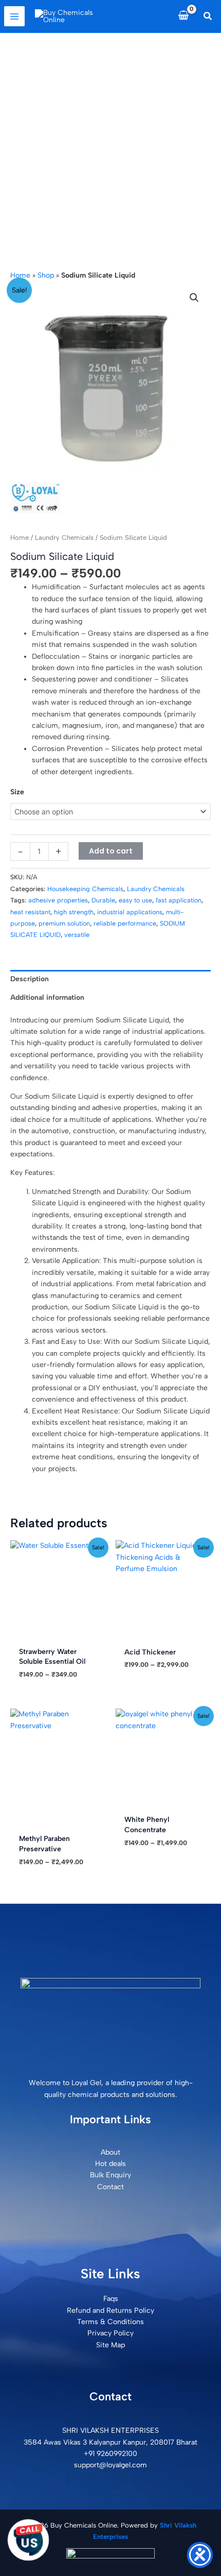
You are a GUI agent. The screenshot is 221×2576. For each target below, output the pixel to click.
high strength (74, 912)
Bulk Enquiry (110, 2175)
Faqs (111, 2299)
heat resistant (30, 912)
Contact (110, 2187)
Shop (46, 275)
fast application (179, 900)
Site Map (110, 2345)
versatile (77, 935)
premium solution (64, 923)
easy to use (135, 900)
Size (17, 792)
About (110, 2152)
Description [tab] (30, 979)
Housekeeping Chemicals (85, 889)
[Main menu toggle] (14, 16)
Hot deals (110, 2164)
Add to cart (111, 851)
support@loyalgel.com (110, 2465)
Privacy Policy (110, 2333)
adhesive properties (58, 900)
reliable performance (125, 923)
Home (20, 275)
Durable (103, 900)
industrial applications (130, 912)
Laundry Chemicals (64, 538)
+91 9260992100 (110, 2454)
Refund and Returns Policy (110, 2310)
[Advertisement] (110, 149)
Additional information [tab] (47, 997)
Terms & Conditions (110, 2322)
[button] (208, 16)
